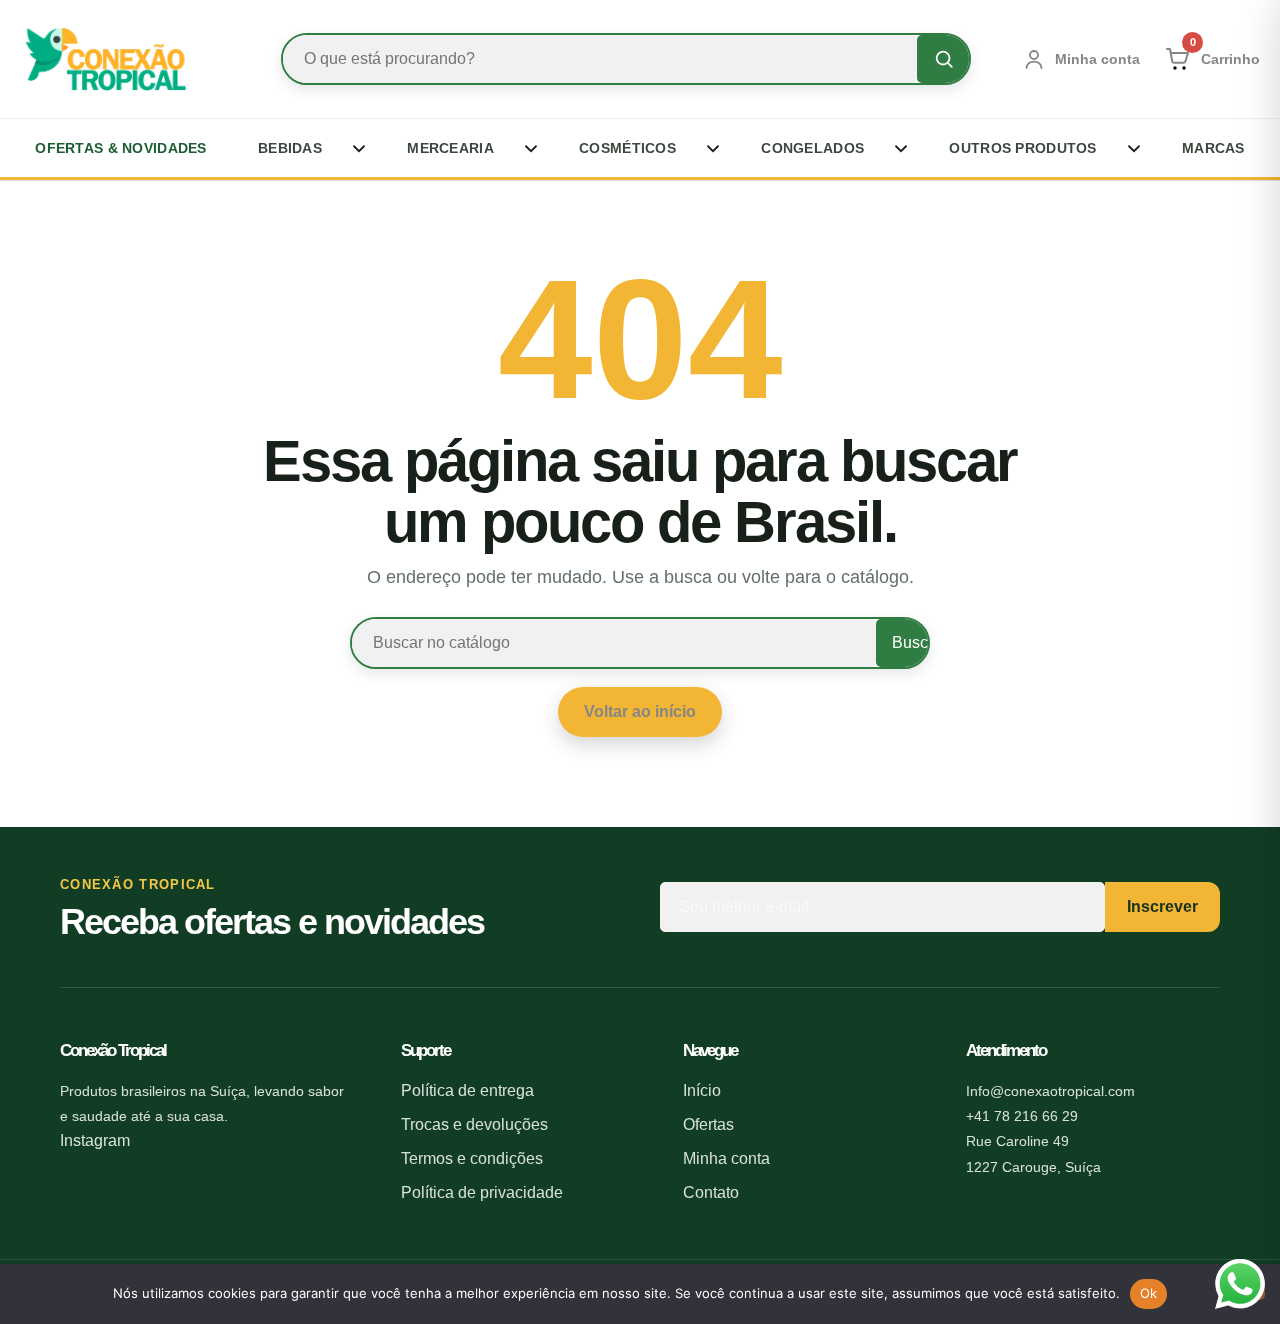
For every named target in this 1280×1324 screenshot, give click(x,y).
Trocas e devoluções (474, 1124)
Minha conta (726, 1158)
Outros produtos (1022, 148)
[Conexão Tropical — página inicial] (125, 59)
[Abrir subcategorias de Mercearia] (526, 148)
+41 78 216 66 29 (1022, 1116)
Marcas (1213, 148)
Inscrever (1162, 906)
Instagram (95, 1140)
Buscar (910, 642)
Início (702, 1090)
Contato (711, 1192)
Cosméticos (627, 148)
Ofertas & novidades (120, 148)
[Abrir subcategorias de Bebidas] (354, 148)
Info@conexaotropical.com (1050, 1091)
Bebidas (290, 148)
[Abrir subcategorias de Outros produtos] (1129, 148)
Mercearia (450, 148)
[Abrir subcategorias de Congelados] (896, 148)
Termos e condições (472, 1158)
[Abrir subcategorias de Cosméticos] (708, 148)
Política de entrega (467, 1090)
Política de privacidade (482, 1192)
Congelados (812, 148)
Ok (1149, 1293)
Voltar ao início (640, 711)
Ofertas (708, 1124)
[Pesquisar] (943, 59)
